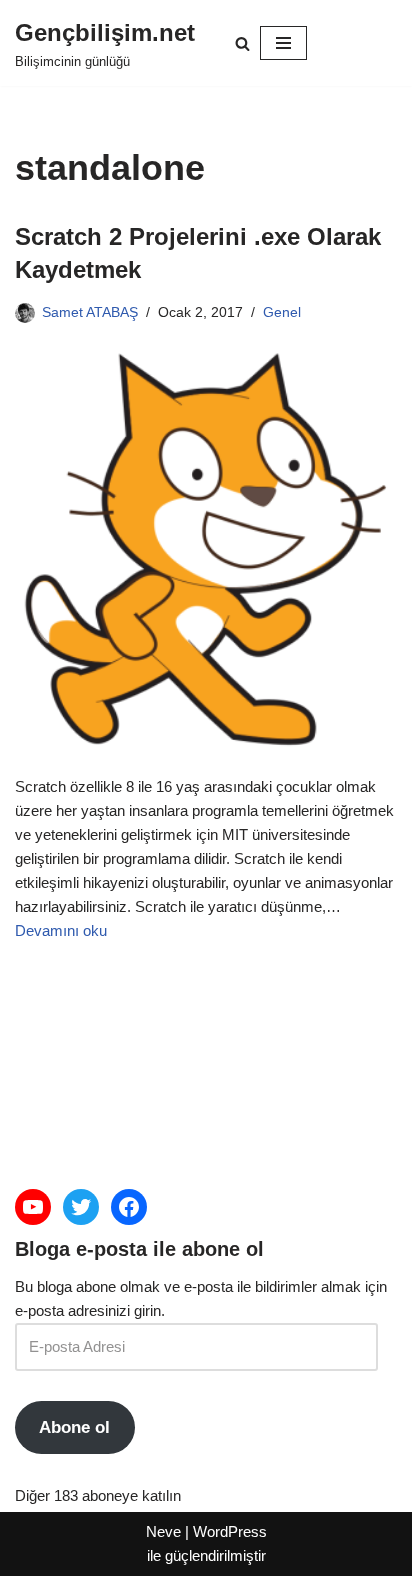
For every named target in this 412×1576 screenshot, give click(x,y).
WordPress (230, 1531)
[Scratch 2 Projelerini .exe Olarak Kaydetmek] (206, 548)
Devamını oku (61, 930)
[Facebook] (129, 1207)
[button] (242, 43)
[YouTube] (33, 1207)
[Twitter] (81, 1207)
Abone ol (74, 1427)
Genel (282, 312)
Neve (163, 1531)
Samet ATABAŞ (90, 312)
